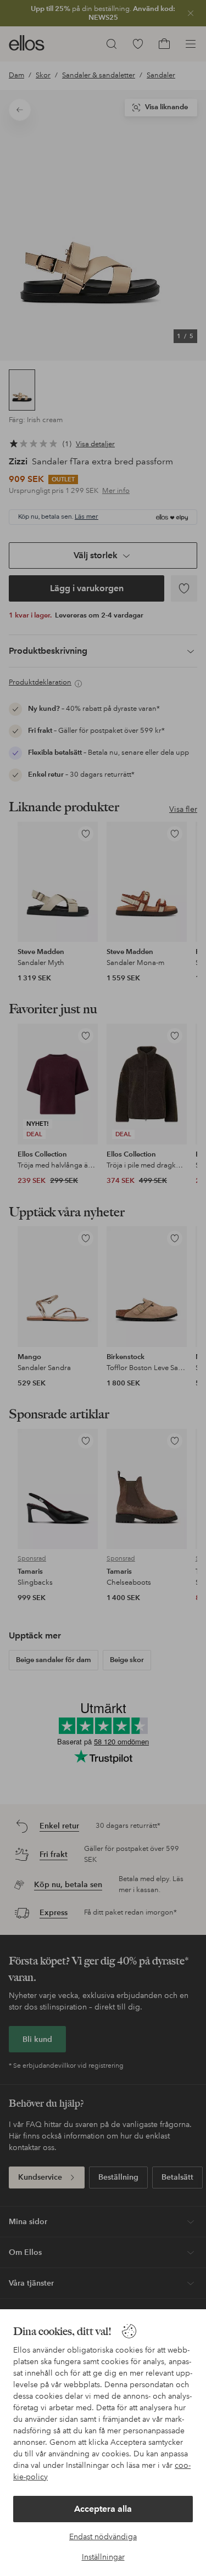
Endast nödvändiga (103, 2536)
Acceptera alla (103, 2509)
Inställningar (103, 2557)
